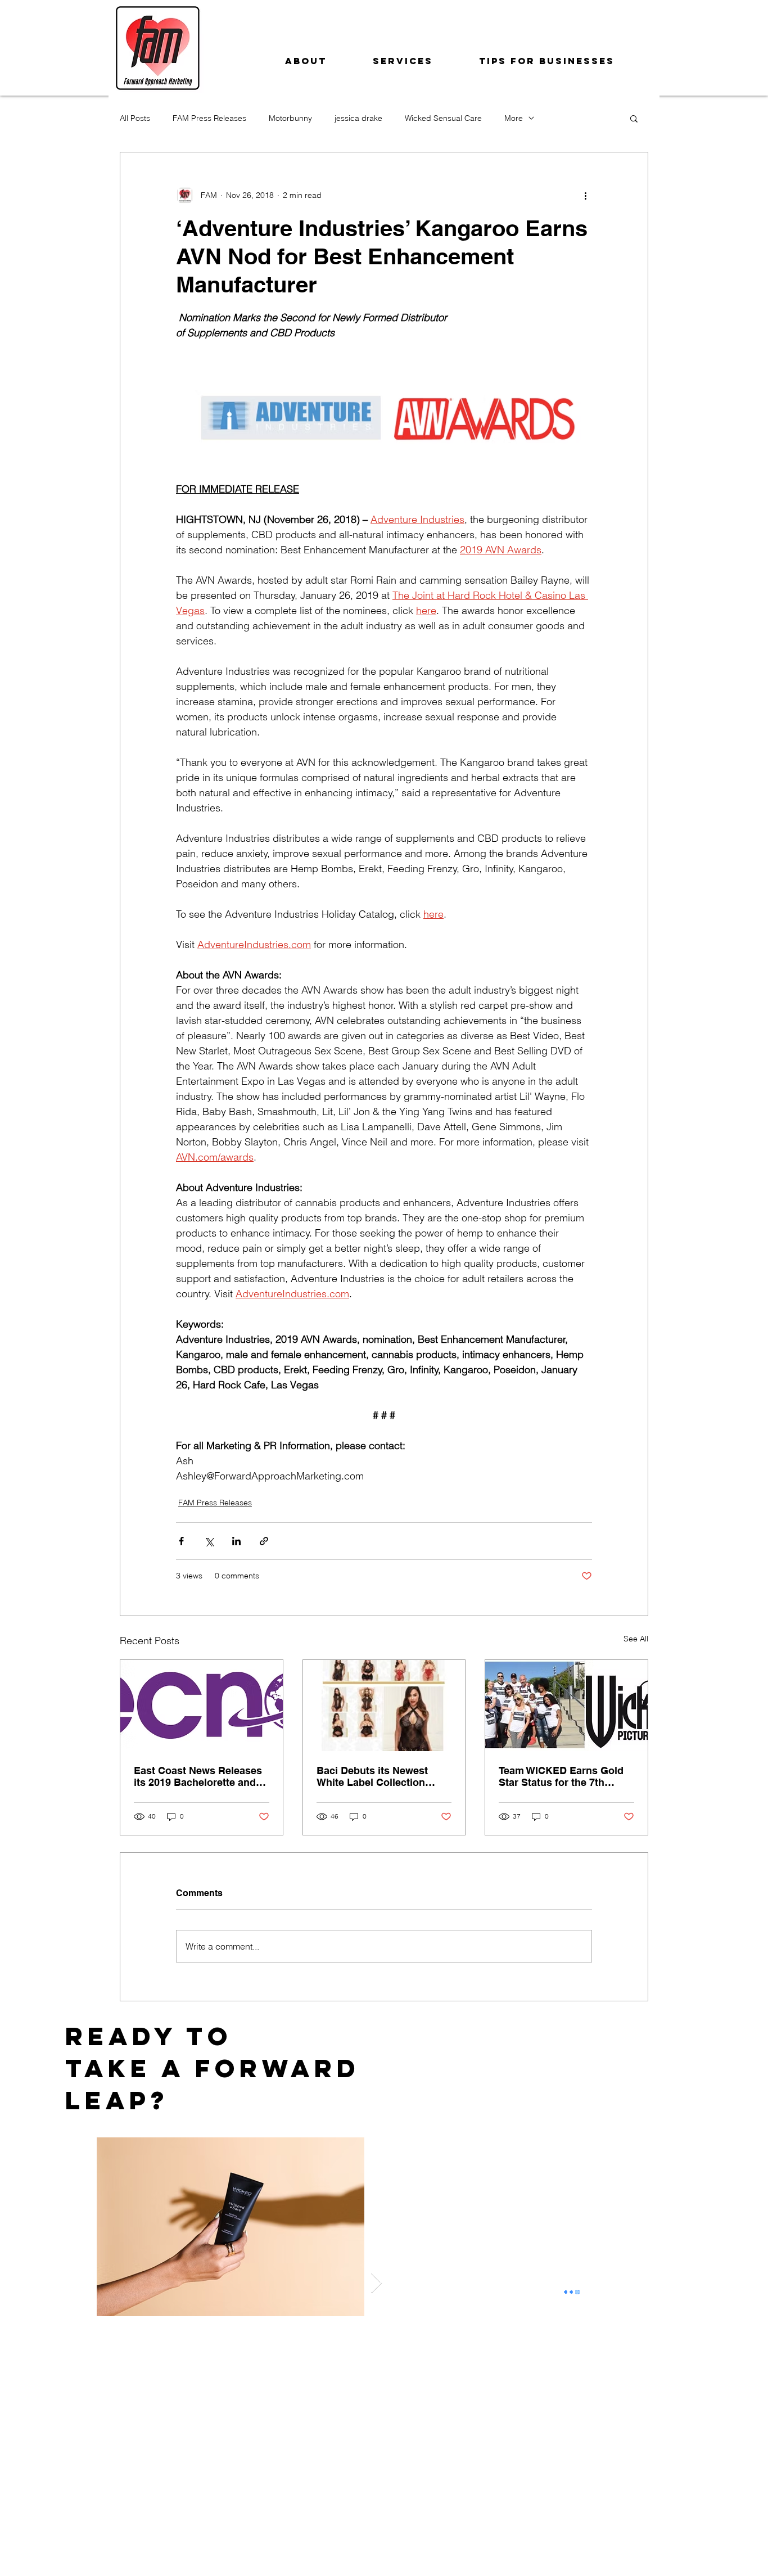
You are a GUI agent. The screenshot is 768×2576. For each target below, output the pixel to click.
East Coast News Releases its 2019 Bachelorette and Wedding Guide (198, 1776)
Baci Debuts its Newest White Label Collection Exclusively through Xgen (378, 1776)
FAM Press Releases (209, 118)
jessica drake (358, 118)
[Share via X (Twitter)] (209, 1541)
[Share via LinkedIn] (236, 1541)
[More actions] (585, 195)
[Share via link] (264, 1541)
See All (636, 1639)
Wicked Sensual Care (443, 118)
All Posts (135, 118)
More (514, 118)
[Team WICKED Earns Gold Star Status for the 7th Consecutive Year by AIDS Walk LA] (566, 1706)
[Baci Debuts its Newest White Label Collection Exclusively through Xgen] (384, 1706)
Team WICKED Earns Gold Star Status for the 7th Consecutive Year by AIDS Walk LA (561, 1776)
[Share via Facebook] (181, 1541)
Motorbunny (290, 118)
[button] (634, 118)
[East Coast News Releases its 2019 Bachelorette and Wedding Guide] (202, 1706)
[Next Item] (376, 2283)
